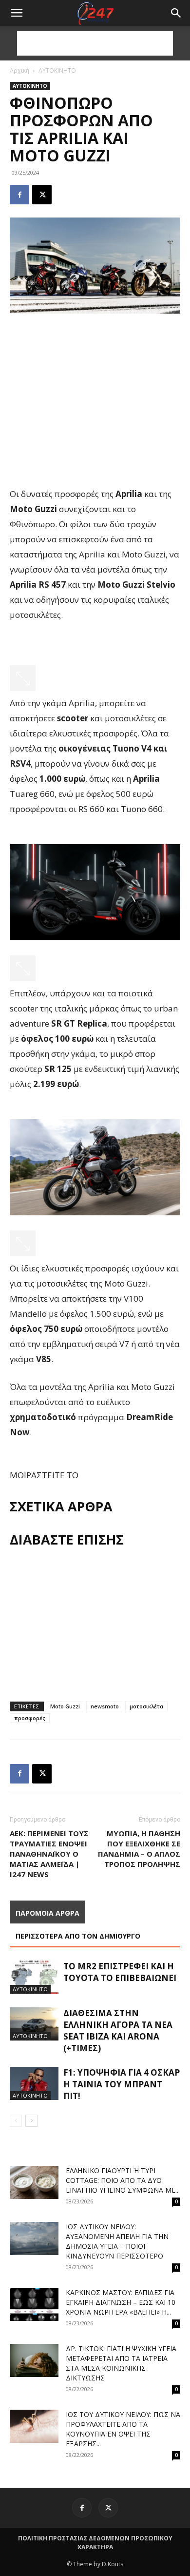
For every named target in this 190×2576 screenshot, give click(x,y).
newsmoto (105, 1706)
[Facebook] (19, 195)
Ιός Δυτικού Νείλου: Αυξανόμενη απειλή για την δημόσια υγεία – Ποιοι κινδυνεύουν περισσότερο (117, 2241)
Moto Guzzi (65, 1706)
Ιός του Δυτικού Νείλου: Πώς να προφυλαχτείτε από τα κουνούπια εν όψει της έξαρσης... (123, 2429)
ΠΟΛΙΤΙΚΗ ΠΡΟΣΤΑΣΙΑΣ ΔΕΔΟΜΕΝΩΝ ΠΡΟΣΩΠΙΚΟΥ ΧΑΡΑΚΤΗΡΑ (95, 2543)
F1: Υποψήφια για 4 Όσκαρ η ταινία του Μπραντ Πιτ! (122, 2084)
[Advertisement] (95, 43)
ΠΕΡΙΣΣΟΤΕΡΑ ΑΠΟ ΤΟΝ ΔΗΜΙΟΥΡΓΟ (78, 1936)
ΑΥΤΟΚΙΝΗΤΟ (57, 70)
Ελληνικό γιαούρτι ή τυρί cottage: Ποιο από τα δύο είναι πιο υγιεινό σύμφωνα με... (123, 2180)
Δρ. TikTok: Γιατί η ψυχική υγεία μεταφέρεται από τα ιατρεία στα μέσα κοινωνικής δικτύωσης (121, 2363)
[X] (42, 195)
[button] (176, 13)
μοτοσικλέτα (146, 1706)
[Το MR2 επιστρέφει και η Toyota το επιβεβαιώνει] (34, 1977)
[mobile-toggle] (17, 13)
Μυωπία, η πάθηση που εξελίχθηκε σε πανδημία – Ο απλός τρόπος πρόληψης (139, 1849)
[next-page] (31, 2121)
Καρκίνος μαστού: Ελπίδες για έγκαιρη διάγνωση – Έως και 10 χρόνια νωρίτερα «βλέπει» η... (121, 2302)
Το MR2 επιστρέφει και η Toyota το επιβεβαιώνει (120, 1972)
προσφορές (30, 1718)
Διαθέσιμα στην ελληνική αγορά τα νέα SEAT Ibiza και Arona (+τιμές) (118, 2031)
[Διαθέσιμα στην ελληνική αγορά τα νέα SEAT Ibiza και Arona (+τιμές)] (34, 2024)
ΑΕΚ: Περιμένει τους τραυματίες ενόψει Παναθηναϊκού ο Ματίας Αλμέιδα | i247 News (49, 1854)
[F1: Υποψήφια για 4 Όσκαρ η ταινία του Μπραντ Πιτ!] (34, 2084)
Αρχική (19, 70)
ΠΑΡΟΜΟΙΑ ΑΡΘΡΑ (47, 1913)
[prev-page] (16, 2121)
